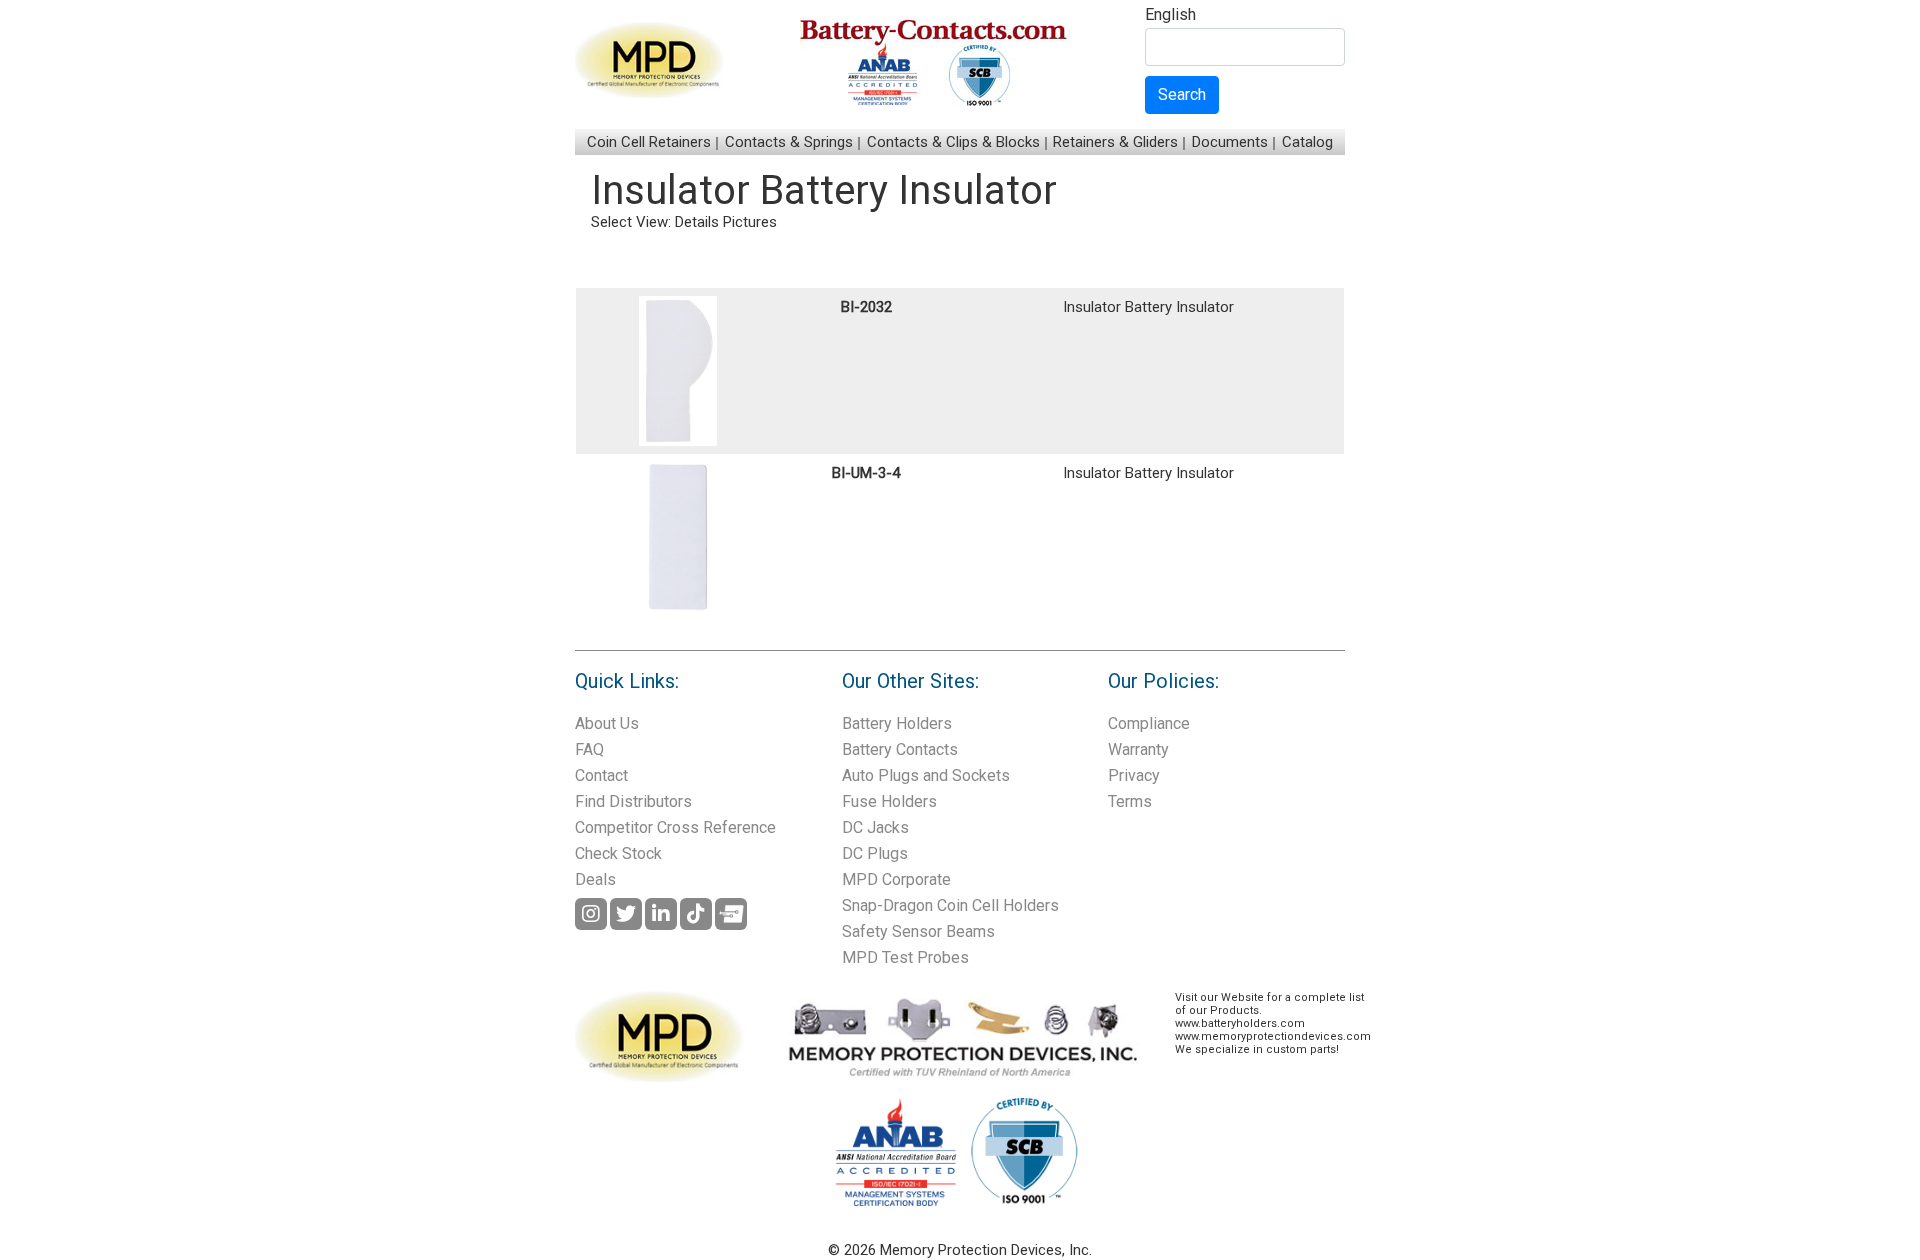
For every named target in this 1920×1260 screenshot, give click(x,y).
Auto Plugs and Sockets (926, 775)
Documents (1230, 142)
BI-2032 (866, 307)
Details (697, 222)
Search (1182, 94)
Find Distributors (633, 801)
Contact (601, 775)
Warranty (1138, 749)
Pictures (750, 222)
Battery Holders (897, 723)
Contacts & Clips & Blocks (953, 142)
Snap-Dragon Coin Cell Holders (950, 905)
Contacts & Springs (789, 142)
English (1170, 15)
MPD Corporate (896, 879)
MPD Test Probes (905, 957)
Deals (595, 879)
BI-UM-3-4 (866, 473)
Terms (1130, 801)
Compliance (1149, 723)
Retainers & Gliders (1115, 142)
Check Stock (618, 853)
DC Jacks (875, 827)
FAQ (589, 749)
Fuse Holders (889, 801)
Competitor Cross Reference (675, 827)
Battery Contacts (900, 749)
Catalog (1307, 142)
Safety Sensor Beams (918, 931)
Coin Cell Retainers (649, 142)
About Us (607, 723)
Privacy (1134, 775)
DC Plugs (875, 853)
